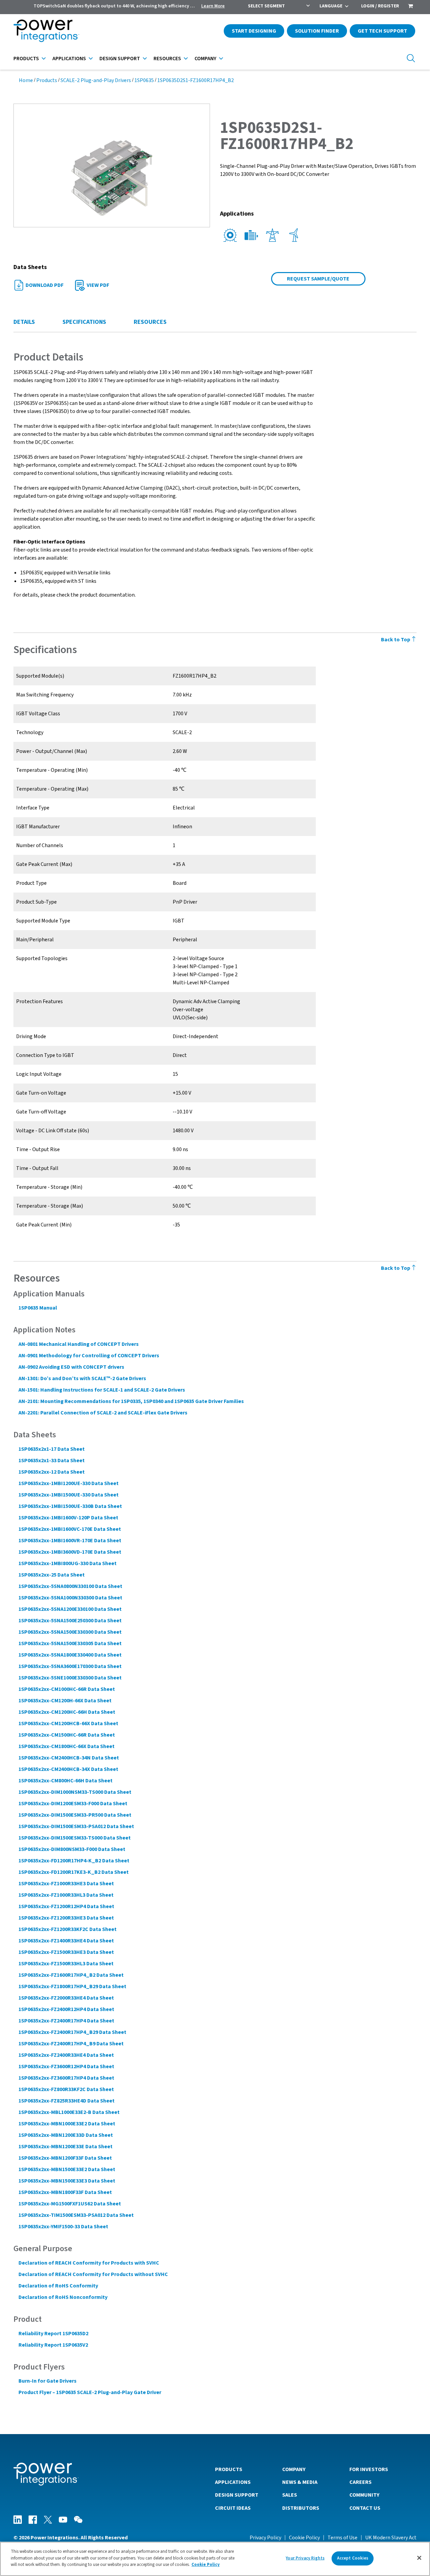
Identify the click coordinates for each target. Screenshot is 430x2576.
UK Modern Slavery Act (391, 2538)
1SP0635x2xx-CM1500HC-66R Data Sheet (67, 1735)
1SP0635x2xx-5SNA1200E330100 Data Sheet (70, 1609)
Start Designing (254, 31)
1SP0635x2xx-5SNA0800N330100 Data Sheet (70, 1586)
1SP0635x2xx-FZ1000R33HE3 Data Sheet (66, 1884)
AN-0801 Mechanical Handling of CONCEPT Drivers (79, 1344)
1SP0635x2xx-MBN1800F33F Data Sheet (65, 2192)
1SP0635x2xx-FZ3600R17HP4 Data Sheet (66, 2078)
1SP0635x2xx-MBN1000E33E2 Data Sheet (67, 2124)
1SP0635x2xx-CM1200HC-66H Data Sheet (67, 1712)
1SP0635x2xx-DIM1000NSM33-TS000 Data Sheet (75, 1792)
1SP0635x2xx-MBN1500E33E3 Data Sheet (67, 2181)
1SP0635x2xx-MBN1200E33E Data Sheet (66, 2147)
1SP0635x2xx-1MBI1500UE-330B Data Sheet (70, 1506)
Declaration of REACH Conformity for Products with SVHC (89, 2263)
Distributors (301, 2508)
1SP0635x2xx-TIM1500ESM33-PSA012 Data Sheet (76, 2215)
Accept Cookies (353, 2558)
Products (26, 59)
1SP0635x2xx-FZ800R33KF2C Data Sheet (66, 2089)
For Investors (369, 2469)
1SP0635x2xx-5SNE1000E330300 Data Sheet (70, 1678)
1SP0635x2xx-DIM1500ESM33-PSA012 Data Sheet (76, 1826)
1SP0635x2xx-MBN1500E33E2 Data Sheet (67, 2169)
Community (364, 2495)
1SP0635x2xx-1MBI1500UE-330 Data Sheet (69, 1495)
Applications (69, 59)
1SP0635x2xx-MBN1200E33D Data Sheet (66, 2135)
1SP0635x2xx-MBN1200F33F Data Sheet (65, 2158)
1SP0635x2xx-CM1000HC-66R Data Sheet (67, 1689)
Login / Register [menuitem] (380, 6)
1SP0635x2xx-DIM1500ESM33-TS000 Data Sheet (75, 1838)
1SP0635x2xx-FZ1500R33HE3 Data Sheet (66, 1952)
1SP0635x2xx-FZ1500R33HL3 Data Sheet (66, 1964)
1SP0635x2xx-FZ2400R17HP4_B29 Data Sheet (72, 2032)
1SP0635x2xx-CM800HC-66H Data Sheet (66, 1781)
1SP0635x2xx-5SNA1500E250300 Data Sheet (70, 1621)
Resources (167, 59)
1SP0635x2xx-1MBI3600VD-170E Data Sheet (70, 1552)
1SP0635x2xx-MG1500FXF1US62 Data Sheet (70, 2204)
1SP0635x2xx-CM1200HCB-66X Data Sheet (68, 1723)
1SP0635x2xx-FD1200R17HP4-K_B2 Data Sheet (74, 1861)
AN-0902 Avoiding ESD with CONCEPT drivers (71, 1367)
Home (26, 80)
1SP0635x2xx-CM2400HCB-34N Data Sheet (69, 1758)
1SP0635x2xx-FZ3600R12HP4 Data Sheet (66, 2067)
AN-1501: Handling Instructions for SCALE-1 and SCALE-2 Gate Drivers (102, 1390)
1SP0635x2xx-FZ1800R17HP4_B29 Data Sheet (72, 1986)
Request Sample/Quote (318, 279)
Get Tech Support (382, 31)
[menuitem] (411, 7)
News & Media (300, 2482)
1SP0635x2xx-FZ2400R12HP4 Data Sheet (66, 2009)
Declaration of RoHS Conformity (58, 2286)
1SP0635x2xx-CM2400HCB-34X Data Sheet (68, 1769)
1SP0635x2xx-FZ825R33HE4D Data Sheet (67, 2101)
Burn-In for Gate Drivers (48, 2381)
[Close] (419, 2558)
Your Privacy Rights (305, 2558)
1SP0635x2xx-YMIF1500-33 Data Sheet (63, 2227)
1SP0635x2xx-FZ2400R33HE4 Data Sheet (66, 2055)
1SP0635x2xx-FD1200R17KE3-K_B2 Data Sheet (74, 1872)
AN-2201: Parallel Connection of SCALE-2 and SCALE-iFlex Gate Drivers (103, 1413)
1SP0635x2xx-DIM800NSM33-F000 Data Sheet (72, 1849)
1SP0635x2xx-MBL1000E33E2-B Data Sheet (69, 2112)
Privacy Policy (265, 2538)
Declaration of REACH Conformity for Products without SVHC (93, 2274)
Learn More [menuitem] (213, 6)
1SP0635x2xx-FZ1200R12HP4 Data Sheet (66, 1906)
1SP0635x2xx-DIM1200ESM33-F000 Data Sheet (73, 1804)
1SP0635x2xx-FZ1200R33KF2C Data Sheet (68, 1929)
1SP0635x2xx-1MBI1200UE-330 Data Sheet (69, 1483)
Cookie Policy (304, 2538)
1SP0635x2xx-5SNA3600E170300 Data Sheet (70, 1666)
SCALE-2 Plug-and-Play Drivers (96, 80)
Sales (290, 2495)
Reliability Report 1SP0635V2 (53, 2345)
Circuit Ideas (233, 2508)
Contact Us (365, 2508)
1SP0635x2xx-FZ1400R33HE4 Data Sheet (66, 1941)
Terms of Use (342, 2538)
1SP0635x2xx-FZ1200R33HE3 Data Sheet (66, 1918)
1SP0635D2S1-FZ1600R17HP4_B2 (196, 80)
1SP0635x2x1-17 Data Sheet (52, 1449)
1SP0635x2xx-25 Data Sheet (52, 1575)
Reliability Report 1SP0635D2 (53, 2334)
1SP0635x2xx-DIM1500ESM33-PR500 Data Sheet (75, 1815)
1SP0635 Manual (38, 1308)
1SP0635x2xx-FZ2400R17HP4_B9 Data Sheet (71, 2044)
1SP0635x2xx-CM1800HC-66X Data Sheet (67, 1746)
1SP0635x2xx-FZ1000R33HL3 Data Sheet (66, 1895)
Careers (360, 2482)
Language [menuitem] (331, 6)
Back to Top (396, 640)
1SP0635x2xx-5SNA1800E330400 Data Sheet (70, 1655)
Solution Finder (317, 31)
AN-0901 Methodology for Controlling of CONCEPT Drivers (89, 1356)
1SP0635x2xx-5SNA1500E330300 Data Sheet (70, 1632)
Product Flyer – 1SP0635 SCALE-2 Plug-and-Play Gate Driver (90, 2392)
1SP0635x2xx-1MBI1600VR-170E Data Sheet (70, 1541)
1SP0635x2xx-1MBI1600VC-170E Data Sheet (70, 1529)
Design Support (120, 59)
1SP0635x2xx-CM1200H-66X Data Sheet (65, 1701)
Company (205, 59)
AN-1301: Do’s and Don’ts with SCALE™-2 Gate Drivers (82, 1378)
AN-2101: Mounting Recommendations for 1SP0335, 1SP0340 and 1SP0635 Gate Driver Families (131, 1401)
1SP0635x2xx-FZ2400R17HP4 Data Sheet (66, 2021)
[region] (215, 2559)
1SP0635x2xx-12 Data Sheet (52, 1472)
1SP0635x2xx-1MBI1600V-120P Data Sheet (68, 1518)
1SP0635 (144, 80)
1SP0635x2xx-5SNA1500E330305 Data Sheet (70, 1643)
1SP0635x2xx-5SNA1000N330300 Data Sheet (70, 1598)
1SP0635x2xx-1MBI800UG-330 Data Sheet (68, 1563)
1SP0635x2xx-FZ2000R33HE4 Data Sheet (66, 1998)
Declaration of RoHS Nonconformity (63, 2297)
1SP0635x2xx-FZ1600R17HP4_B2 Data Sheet (71, 1975)
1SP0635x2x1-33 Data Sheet (52, 1461)
